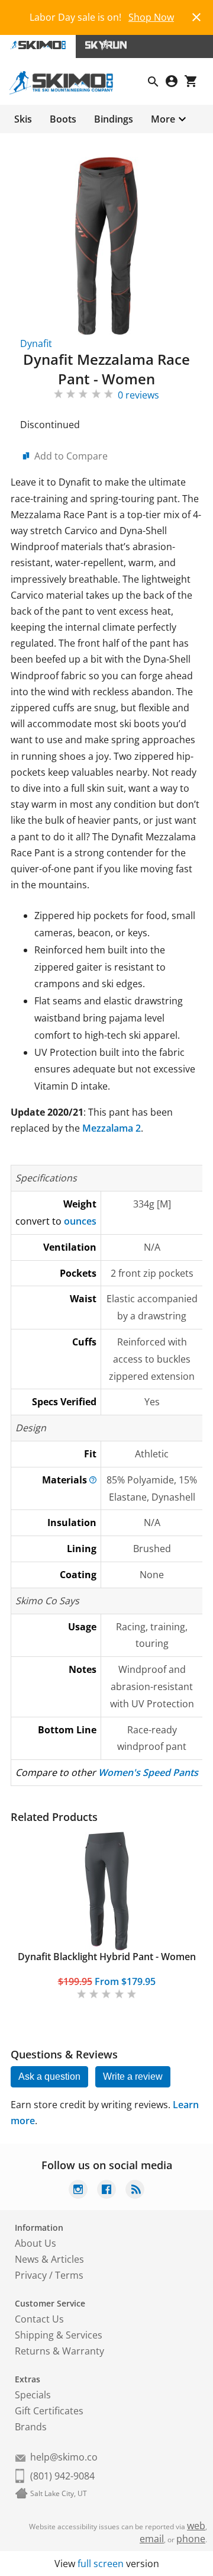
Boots (63, 119)
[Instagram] (78, 2191)
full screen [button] (101, 2564)
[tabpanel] (106, 1917)
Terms (69, 2275)
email (152, 2539)
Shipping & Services (59, 2335)
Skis (23, 119)
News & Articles (49, 2259)
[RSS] (135, 2191)
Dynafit (36, 343)
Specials (33, 2395)
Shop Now (151, 17)
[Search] (157, 83)
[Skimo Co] (66, 91)
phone (191, 2539)
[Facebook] (106, 2191)
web (196, 2526)
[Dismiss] (196, 16)
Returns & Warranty (59, 2351)
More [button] (163, 119)
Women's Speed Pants (148, 1772)
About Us (35, 2243)
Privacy (31, 2275)
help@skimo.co (64, 2457)
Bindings (114, 119)
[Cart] (194, 83)
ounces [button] (80, 1221)
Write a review (133, 2076)
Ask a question (49, 2076)
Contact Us (39, 2319)
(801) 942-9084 (62, 2476)
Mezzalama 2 (112, 1128)
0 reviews (138, 395)
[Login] (175, 83)
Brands (31, 2427)
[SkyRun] (106, 46)
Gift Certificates (49, 2411)
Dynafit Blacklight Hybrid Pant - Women (107, 1957)
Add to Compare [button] (71, 456)
